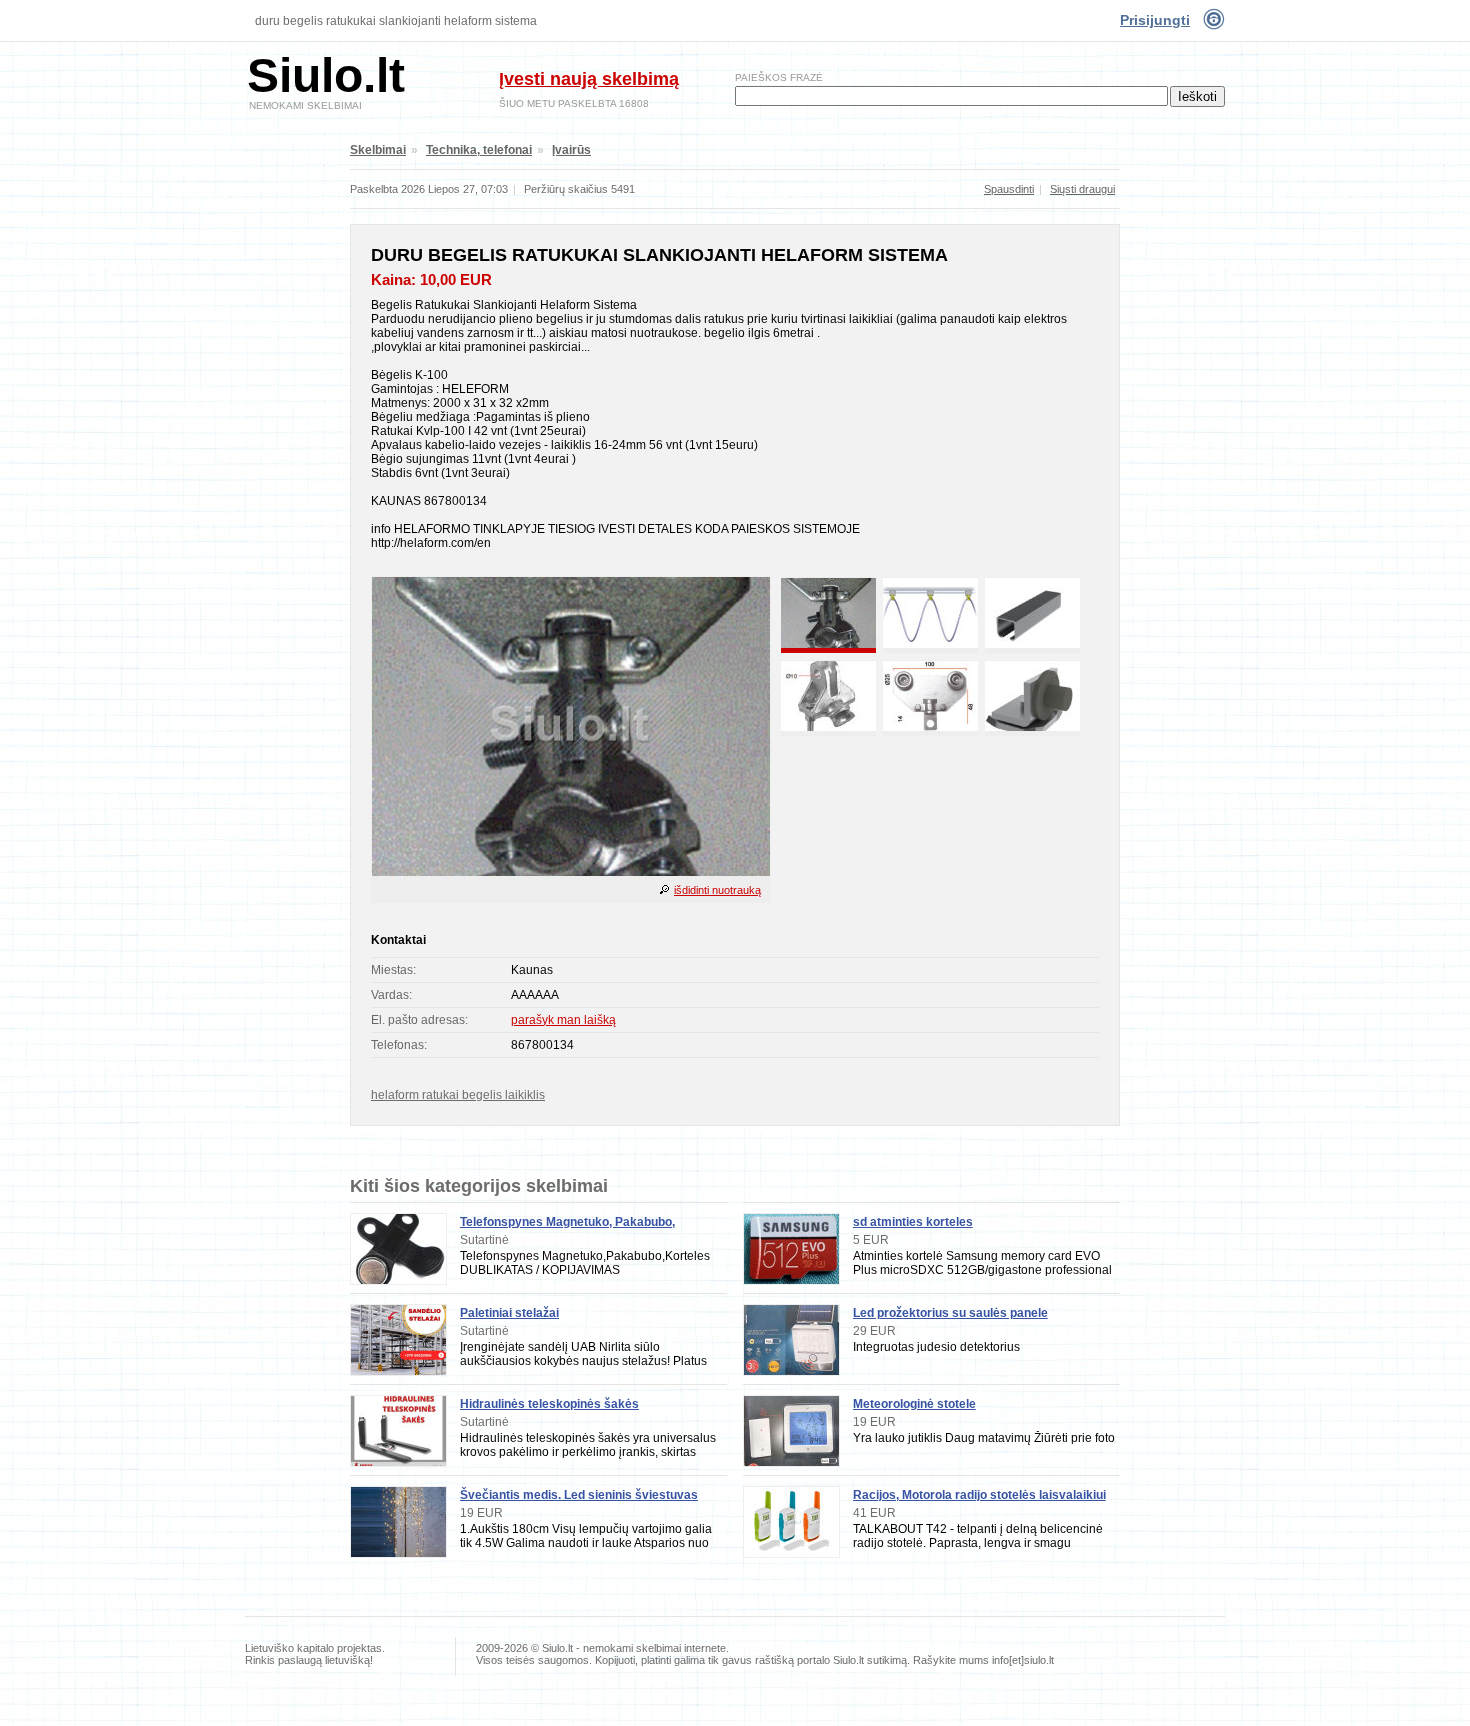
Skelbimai (378, 150)
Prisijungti (1155, 20)
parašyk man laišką (563, 1020)
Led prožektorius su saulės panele (950, 1313)
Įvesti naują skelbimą (589, 79)
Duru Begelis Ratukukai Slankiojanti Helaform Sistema (396, 21)
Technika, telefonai (479, 150)
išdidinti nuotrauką (717, 890)
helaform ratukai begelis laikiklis (458, 1095)
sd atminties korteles (913, 1222)
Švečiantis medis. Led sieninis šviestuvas (579, 1495)
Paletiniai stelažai (509, 1313)
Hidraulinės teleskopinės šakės (549, 1404)
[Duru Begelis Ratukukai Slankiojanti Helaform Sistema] (571, 872)
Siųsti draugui (1082, 189)
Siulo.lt (326, 75)
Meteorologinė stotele (914, 1404)
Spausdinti (1009, 189)
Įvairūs (571, 150)
